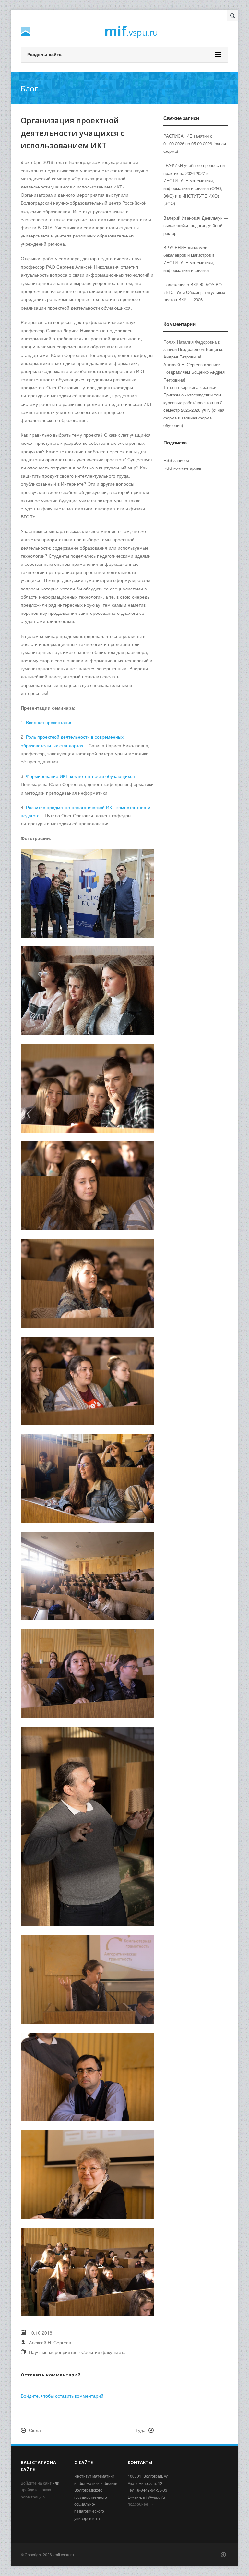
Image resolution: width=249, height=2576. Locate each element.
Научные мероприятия (53, 2352)
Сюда (35, 2430)
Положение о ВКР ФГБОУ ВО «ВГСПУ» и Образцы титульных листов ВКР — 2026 (194, 292)
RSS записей (176, 460)
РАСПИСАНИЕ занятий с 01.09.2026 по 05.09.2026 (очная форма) (195, 143)
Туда (141, 2430)
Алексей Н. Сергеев (50, 2342)
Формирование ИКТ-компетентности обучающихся (80, 776)
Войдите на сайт (36, 2483)
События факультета (104, 2352)
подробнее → (140, 2504)
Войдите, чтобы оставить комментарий (62, 2396)
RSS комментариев (182, 468)
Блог (29, 88)
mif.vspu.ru (64, 2554)
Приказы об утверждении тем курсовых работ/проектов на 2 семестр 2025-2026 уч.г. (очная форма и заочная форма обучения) (194, 410)
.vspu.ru (131, 32)
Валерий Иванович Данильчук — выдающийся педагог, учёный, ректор (196, 225)
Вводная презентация (49, 722)
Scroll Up (223, 2555)
